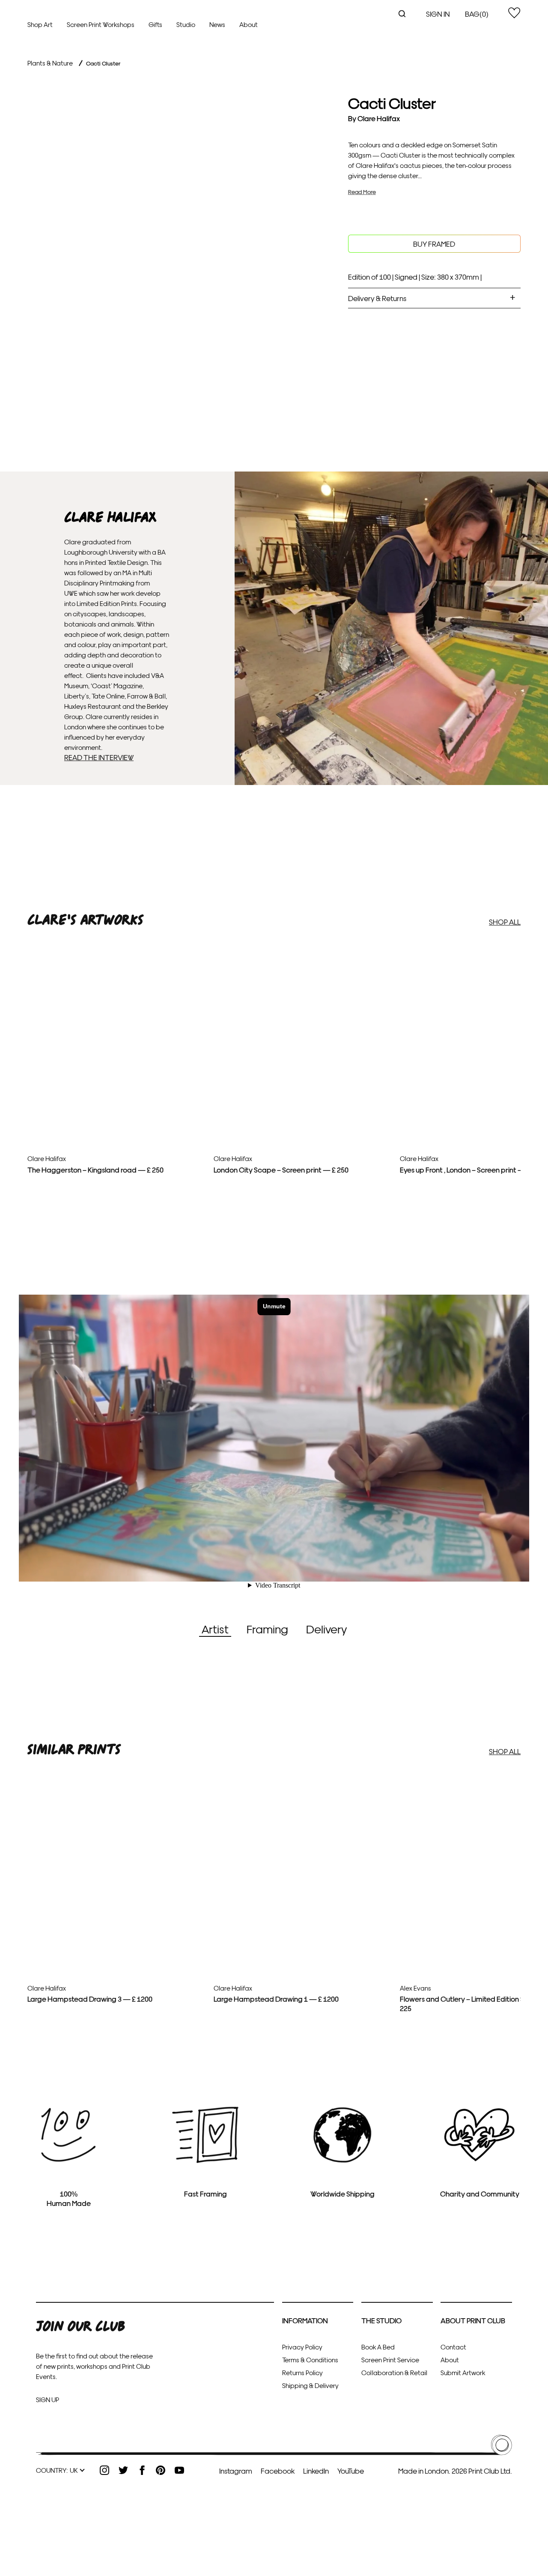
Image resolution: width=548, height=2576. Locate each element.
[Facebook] (142, 2470)
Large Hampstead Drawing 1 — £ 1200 (276, 1998)
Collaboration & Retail (394, 2372)
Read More (362, 192)
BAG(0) (477, 13)
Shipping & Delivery (310, 2385)
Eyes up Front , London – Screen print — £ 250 (472, 1169)
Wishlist (514, 13)
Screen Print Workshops (101, 24)
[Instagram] (104, 2470)
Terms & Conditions (310, 2360)
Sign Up (48, 2399)
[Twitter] (123, 2470)
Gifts (155, 24)
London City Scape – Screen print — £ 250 (281, 1169)
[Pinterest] (161, 2470)
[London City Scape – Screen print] (304, 1102)
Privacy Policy (302, 2347)
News (217, 24)
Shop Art (40, 24)
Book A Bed (378, 2347)
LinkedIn (316, 2470)
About (249, 24)
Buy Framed (434, 243)
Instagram (236, 2470)
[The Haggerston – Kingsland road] (117, 1102)
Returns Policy (302, 2372)
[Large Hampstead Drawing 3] (117, 1948)
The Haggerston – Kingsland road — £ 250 (95, 1169)
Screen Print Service (390, 2360)
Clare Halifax (379, 118)
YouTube (351, 2470)
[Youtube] (179, 2470)
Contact (453, 2347)
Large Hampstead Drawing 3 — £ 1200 (90, 1998)
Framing (267, 1628)
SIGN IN (438, 13)
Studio (186, 24)
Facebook (278, 2470)
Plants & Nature (50, 63)
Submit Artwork (463, 2372)
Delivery (326, 1628)
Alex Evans (415, 1988)
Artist (215, 1628)
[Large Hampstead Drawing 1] (304, 1948)
